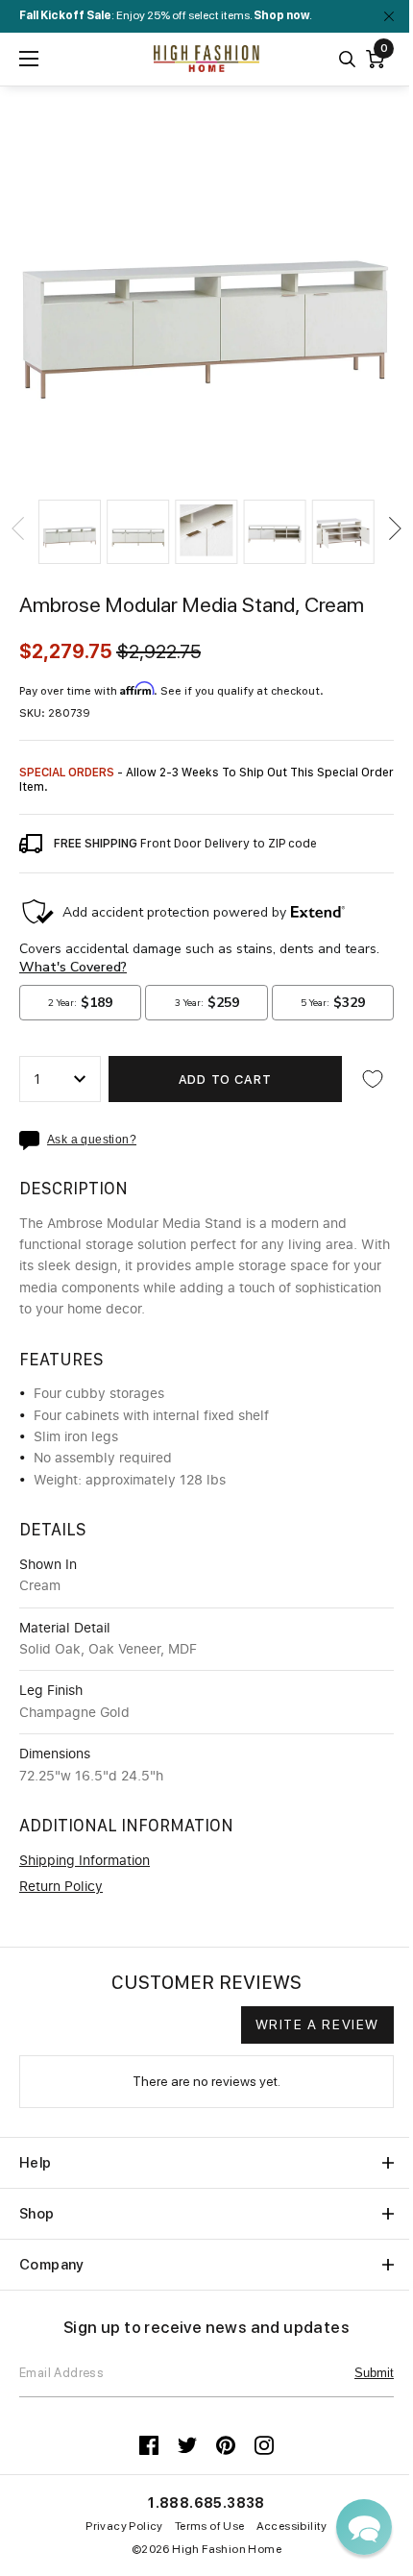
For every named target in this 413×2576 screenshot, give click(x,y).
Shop (37, 2214)
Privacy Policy (124, 2526)
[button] (70, 532)
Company (52, 2265)
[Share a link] (33, 1141)
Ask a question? (92, 1140)
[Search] (347, 59)
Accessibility (292, 2526)
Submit (374, 2373)
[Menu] (29, 59)
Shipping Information (85, 1861)
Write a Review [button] (317, 2024)
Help (36, 2163)
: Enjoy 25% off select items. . (166, 15)
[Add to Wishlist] (373, 1079)
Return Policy (61, 1887)
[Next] (394, 528)
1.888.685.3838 (206, 2503)
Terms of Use (210, 2526)
